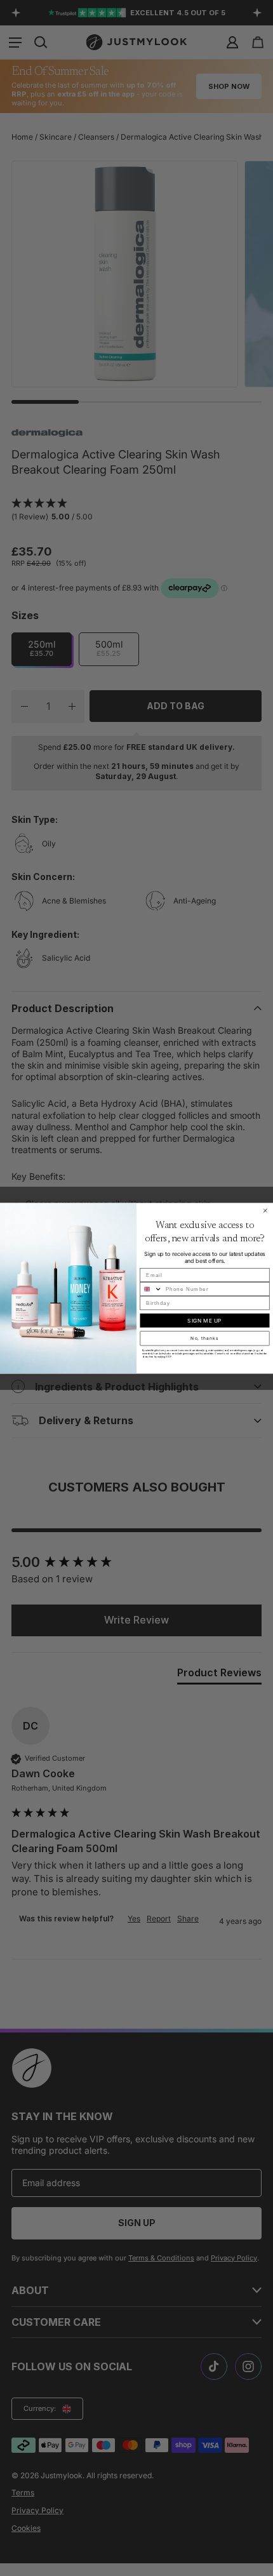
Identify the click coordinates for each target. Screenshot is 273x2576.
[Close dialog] (265, 1211)
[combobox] (151, 1289)
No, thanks (204, 1338)
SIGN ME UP (204, 1320)
